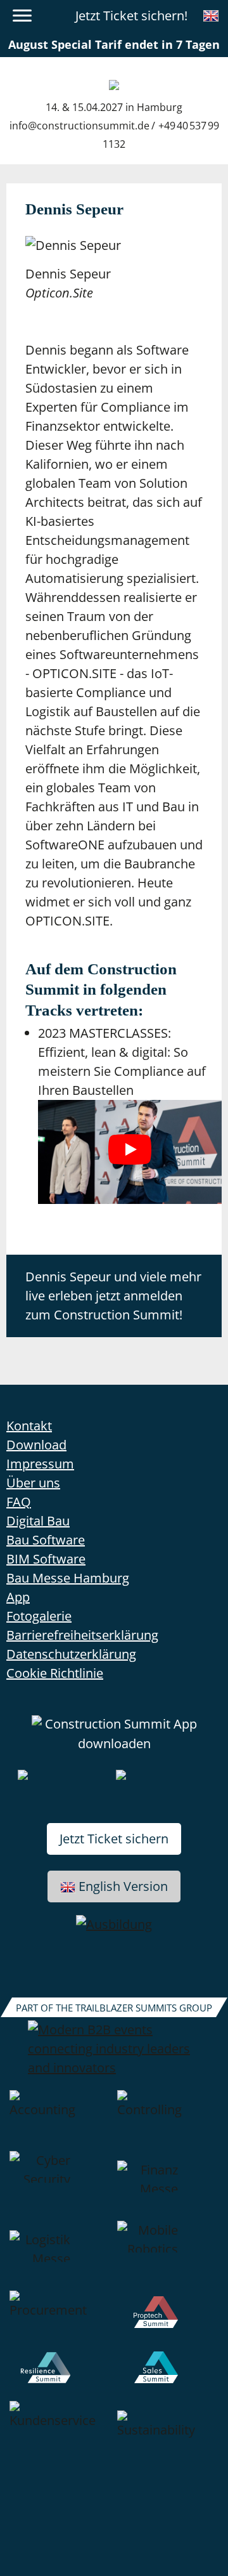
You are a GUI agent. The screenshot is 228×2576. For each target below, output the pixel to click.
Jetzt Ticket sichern (114, 1839)
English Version (123, 1886)
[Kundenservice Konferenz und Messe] (60, 2441)
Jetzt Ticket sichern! (131, 16)
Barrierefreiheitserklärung (82, 1635)
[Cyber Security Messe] (60, 2186)
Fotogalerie (39, 1616)
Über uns (33, 1483)
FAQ (19, 1502)
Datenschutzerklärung (71, 1654)
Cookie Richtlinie (55, 1673)
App (18, 1597)
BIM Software (46, 1559)
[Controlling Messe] (168, 2121)
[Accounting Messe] (60, 2121)
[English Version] (211, 16)
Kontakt (29, 1426)
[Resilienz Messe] (60, 2376)
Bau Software (46, 1540)
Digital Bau (38, 1521)
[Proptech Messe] (168, 2321)
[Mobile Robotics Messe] (168, 2256)
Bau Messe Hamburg (68, 1578)
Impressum (40, 1464)
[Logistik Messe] (60, 2256)
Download (36, 1445)
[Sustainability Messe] (168, 2441)
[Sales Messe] (168, 2376)
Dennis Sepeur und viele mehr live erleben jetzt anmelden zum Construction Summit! (113, 1296)
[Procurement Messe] (60, 2321)
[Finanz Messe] (168, 2186)
